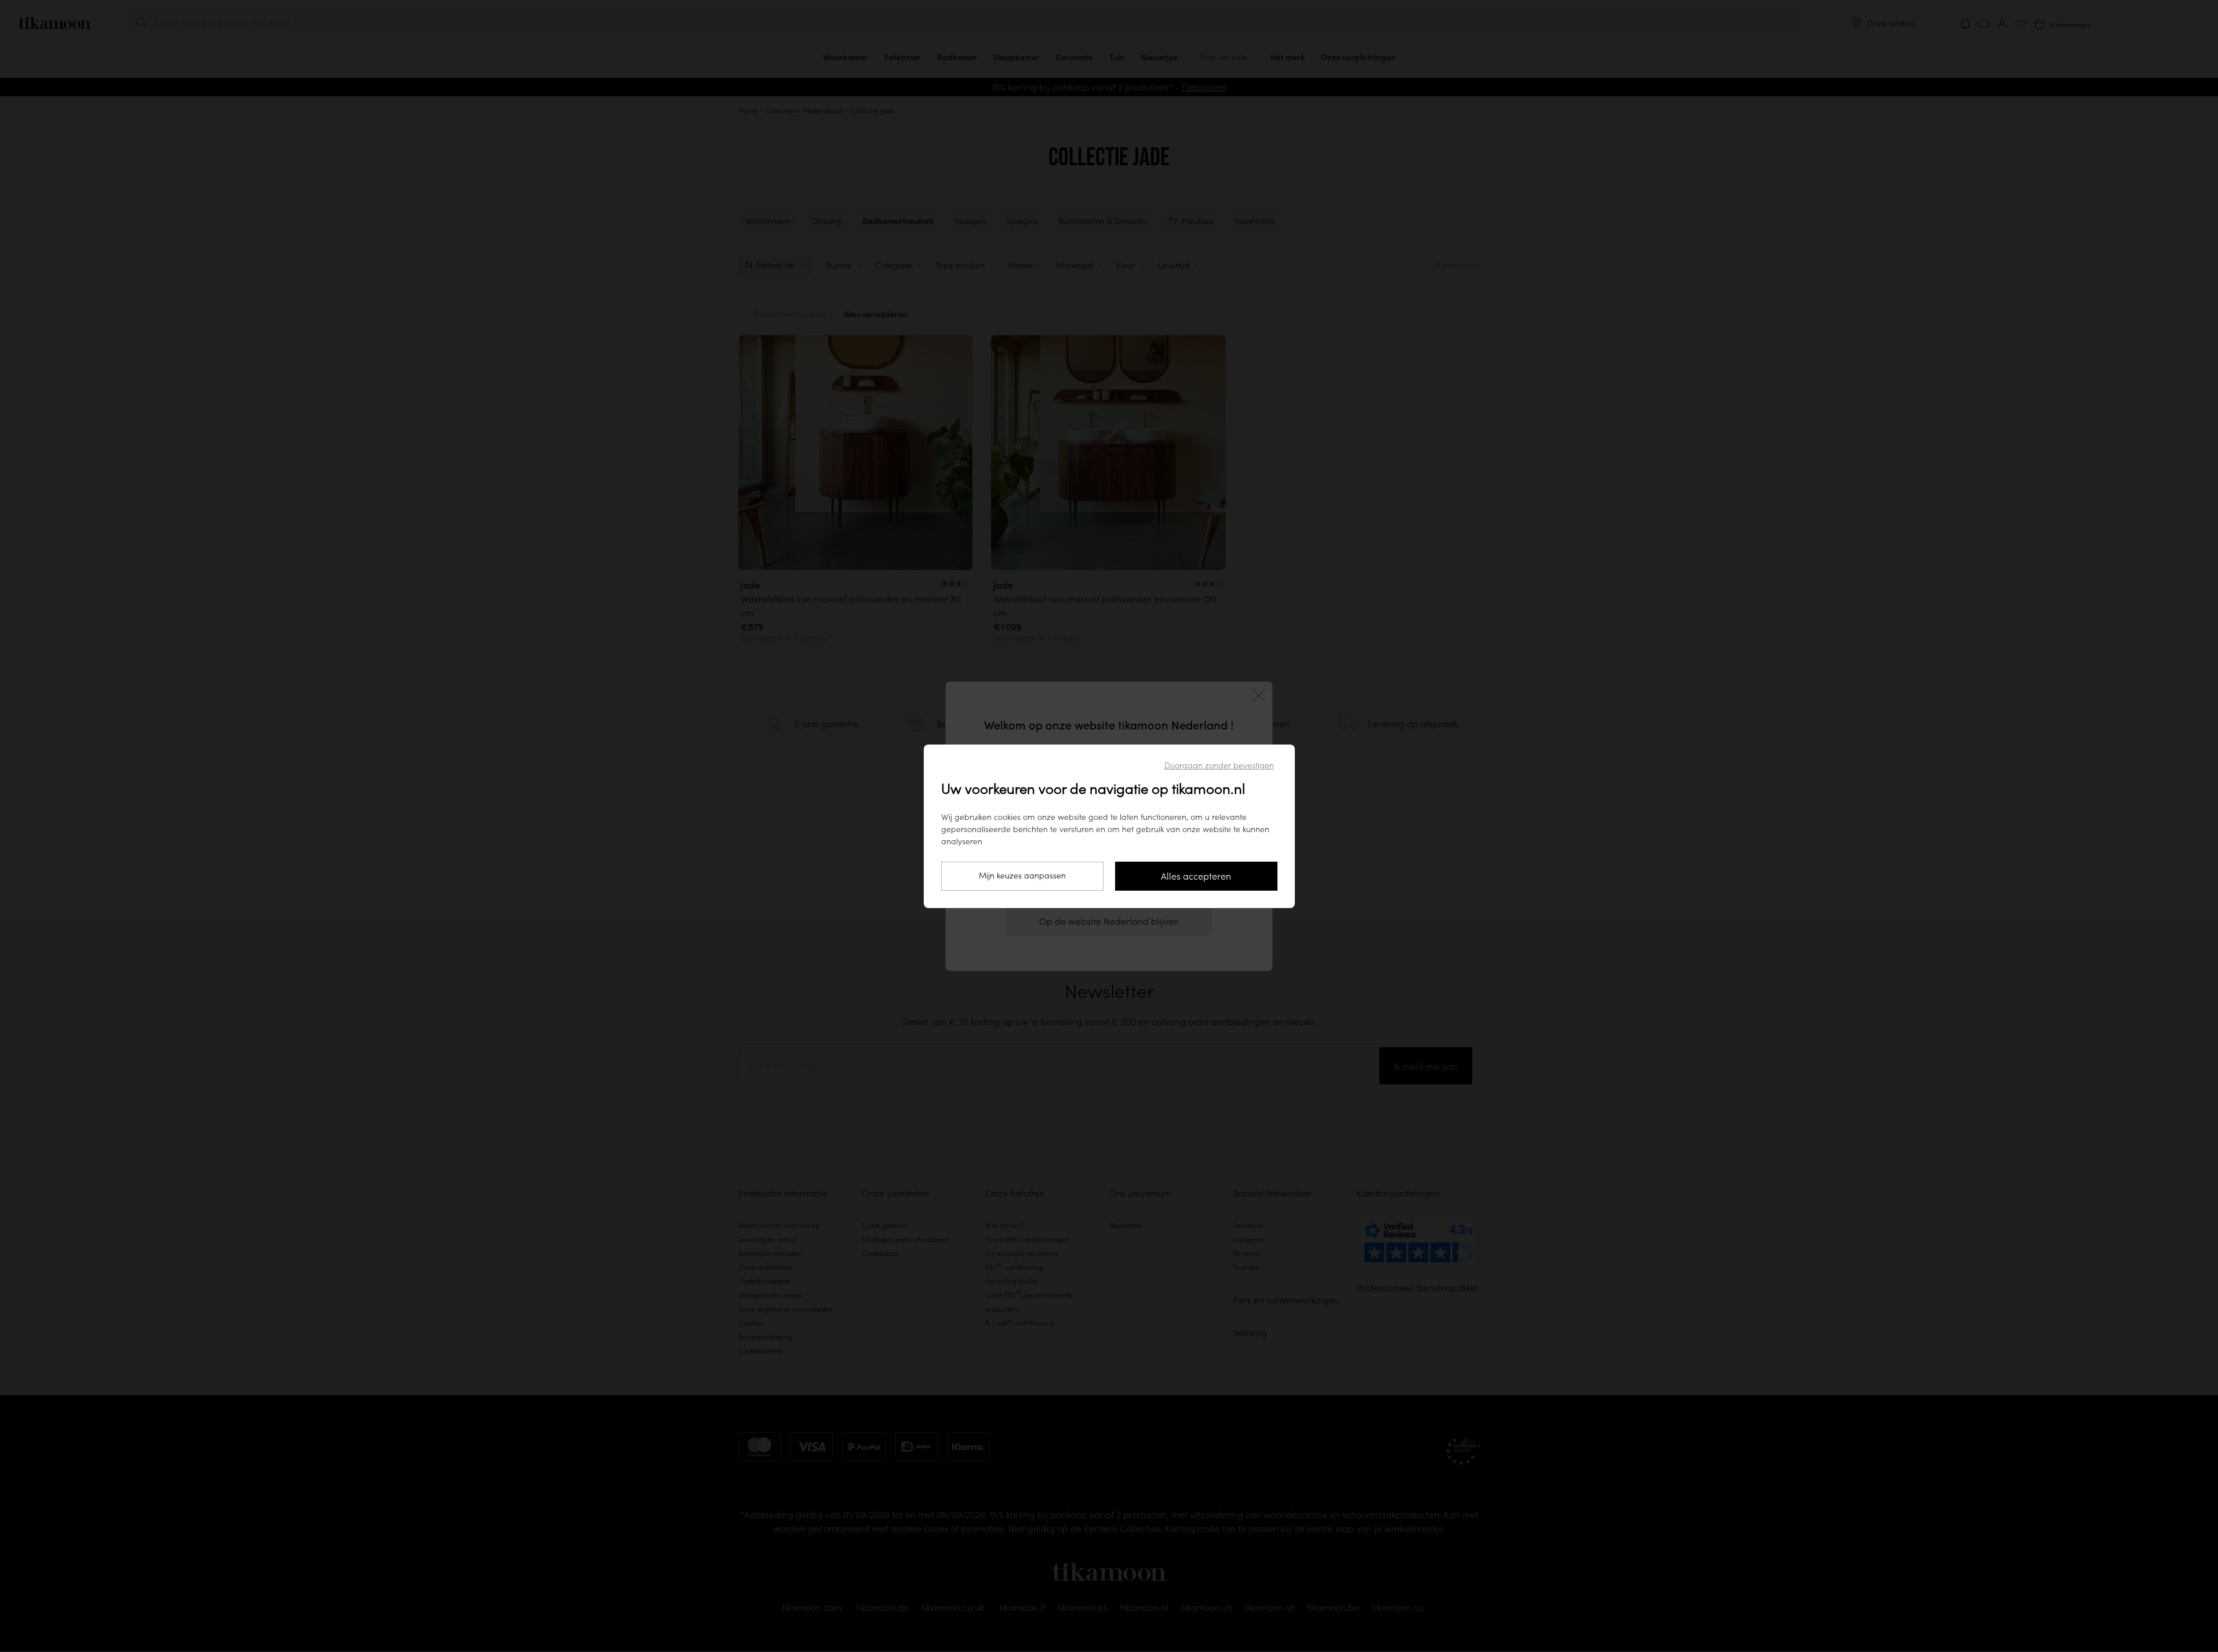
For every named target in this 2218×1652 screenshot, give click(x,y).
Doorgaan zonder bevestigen (1219, 765)
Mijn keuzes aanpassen (1022, 876)
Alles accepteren (1196, 876)
